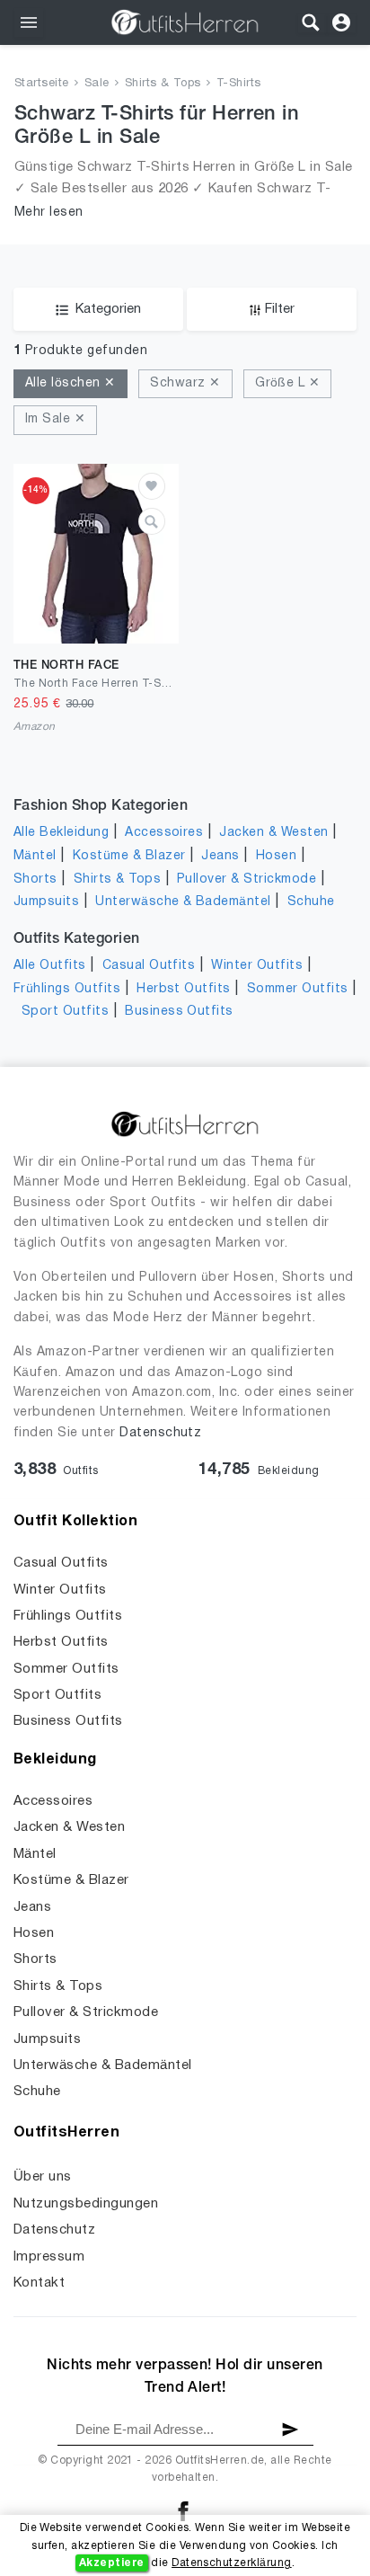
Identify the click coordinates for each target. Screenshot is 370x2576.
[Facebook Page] (183, 2511)
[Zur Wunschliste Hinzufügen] (152, 486)
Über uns (43, 2177)
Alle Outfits (50, 966)
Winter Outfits (257, 966)
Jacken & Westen (273, 833)
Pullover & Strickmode (247, 879)
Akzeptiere (112, 2563)
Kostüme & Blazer (129, 856)
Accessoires (164, 833)
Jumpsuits (46, 902)
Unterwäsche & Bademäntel (183, 902)
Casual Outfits (149, 966)
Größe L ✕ (287, 383)
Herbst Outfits (184, 989)
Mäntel (35, 856)
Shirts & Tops (163, 84)
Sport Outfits (65, 1012)
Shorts (35, 879)
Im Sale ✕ (55, 419)
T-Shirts (239, 84)
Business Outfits (179, 1012)
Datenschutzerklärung (232, 2563)
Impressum (49, 2257)
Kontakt (39, 2283)
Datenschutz (160, 1433)
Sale (97, 84)
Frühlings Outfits (67, 989)
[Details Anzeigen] (152, 521)
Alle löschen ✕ (70, 383)
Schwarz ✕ (185, 383)
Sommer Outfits (298, 989)
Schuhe (311, 902)
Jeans (220, 856)
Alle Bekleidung (61, 833)
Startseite (42, 84)
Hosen (276, 856)
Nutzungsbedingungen (86, 2204)
